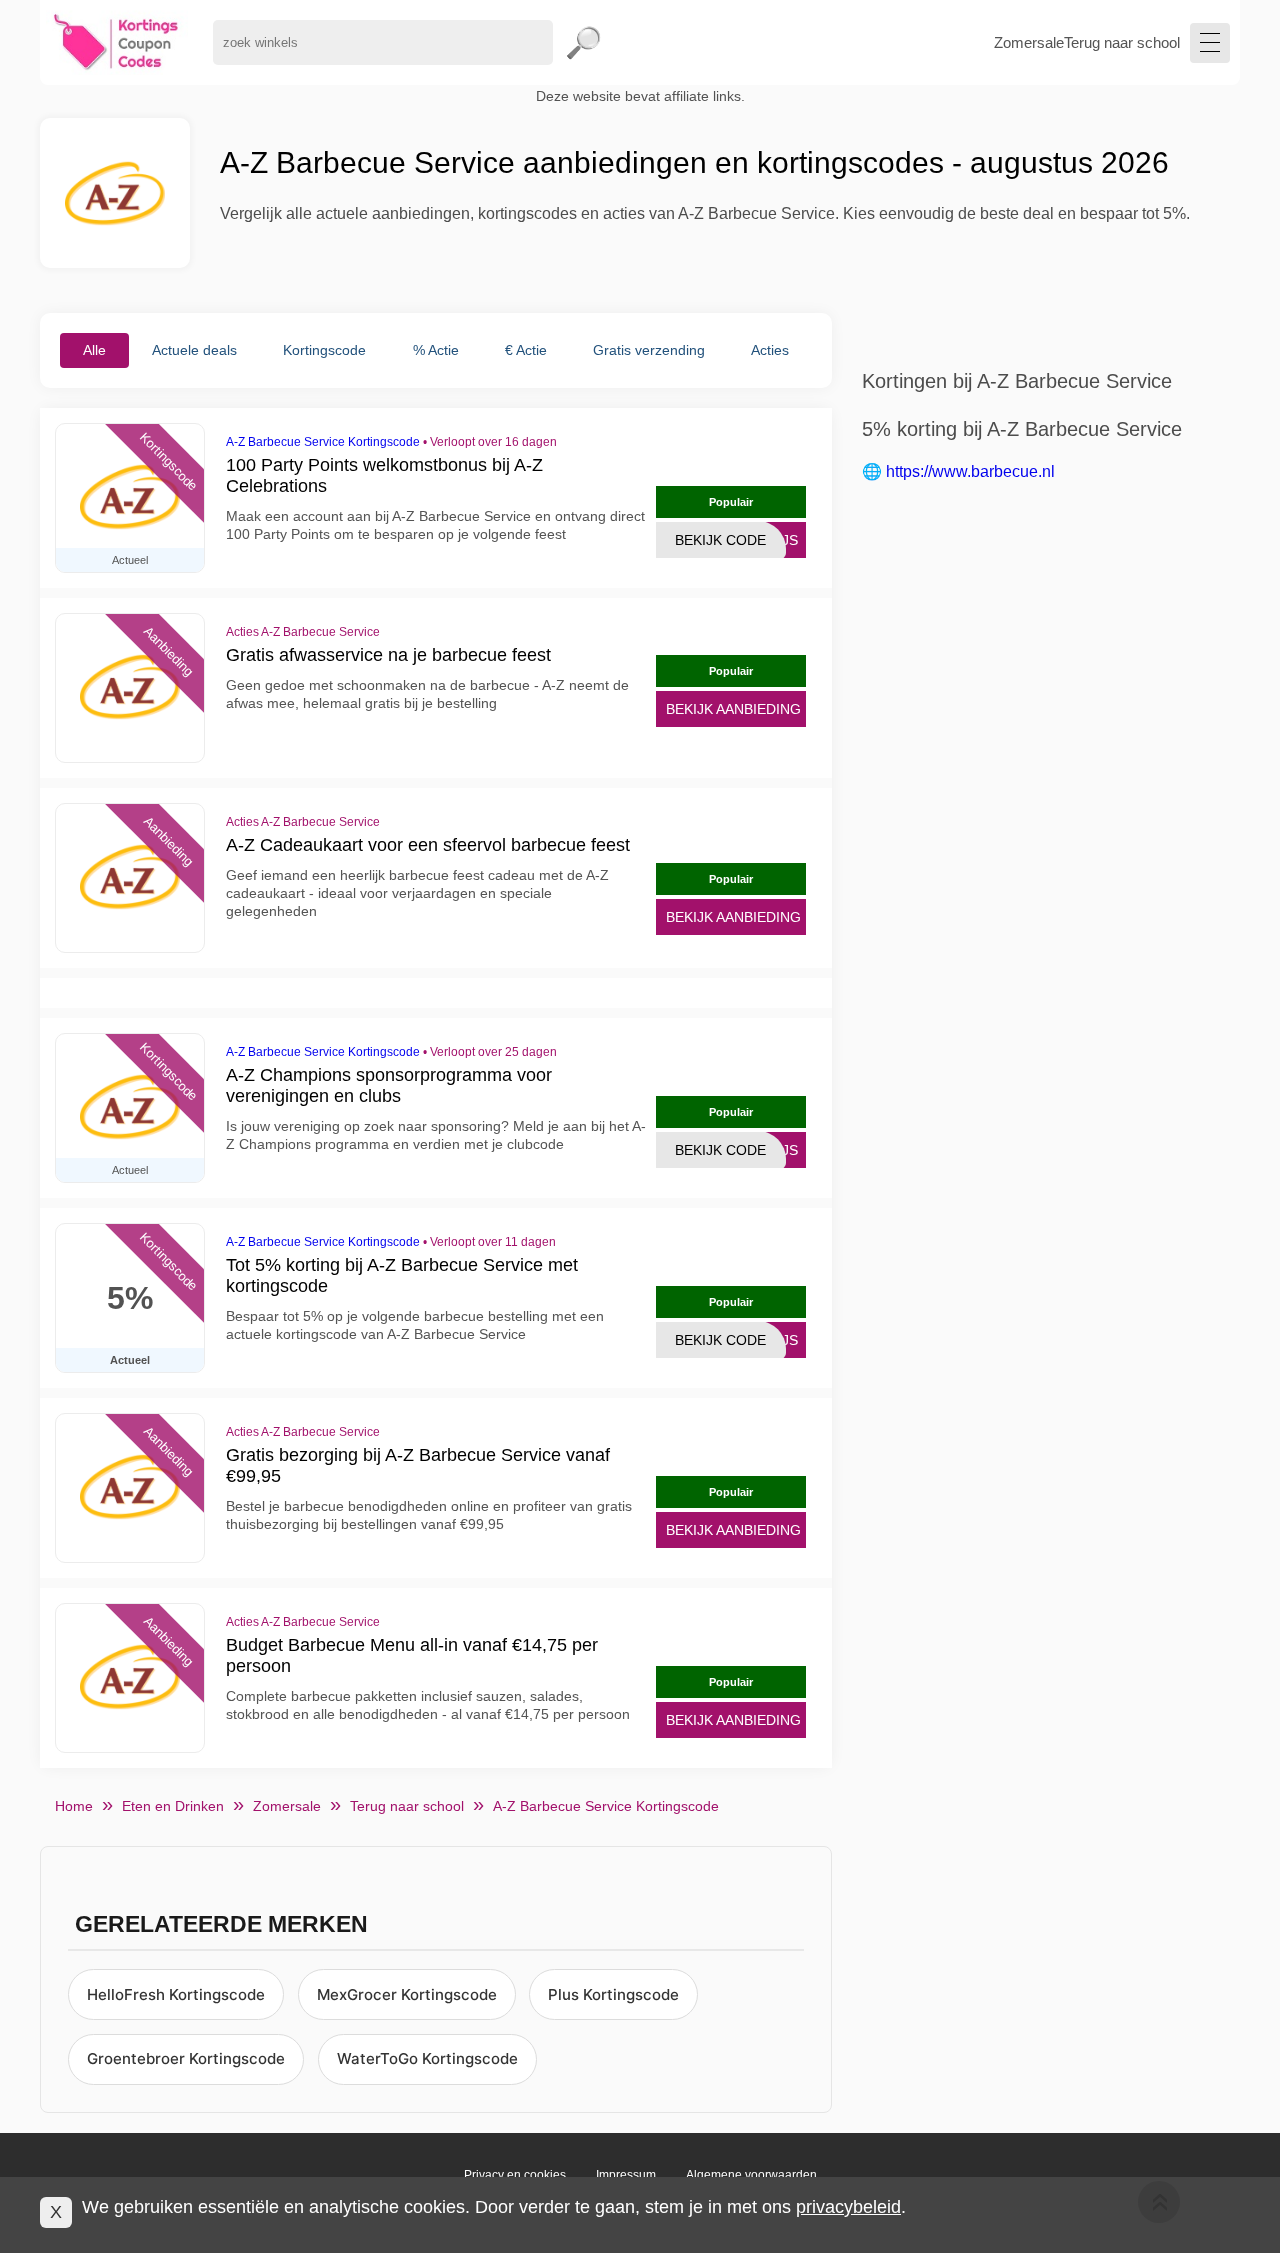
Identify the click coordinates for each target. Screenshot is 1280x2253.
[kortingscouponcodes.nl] (116, 42)
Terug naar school (1122, 42)
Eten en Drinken (173, 1806)
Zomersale (1029, 42)
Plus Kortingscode (613, 1994)
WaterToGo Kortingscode (427, 2058)
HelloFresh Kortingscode (176, 1994)
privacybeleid (848, 2207)
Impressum (626, 2175)
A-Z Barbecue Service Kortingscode (323, 442)
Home (74, 1806)
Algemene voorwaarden (751, 2175)
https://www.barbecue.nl (970, 471)
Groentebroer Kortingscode (186, 2058)
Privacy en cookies (515, 2175)
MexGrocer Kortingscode (407, 1994)
